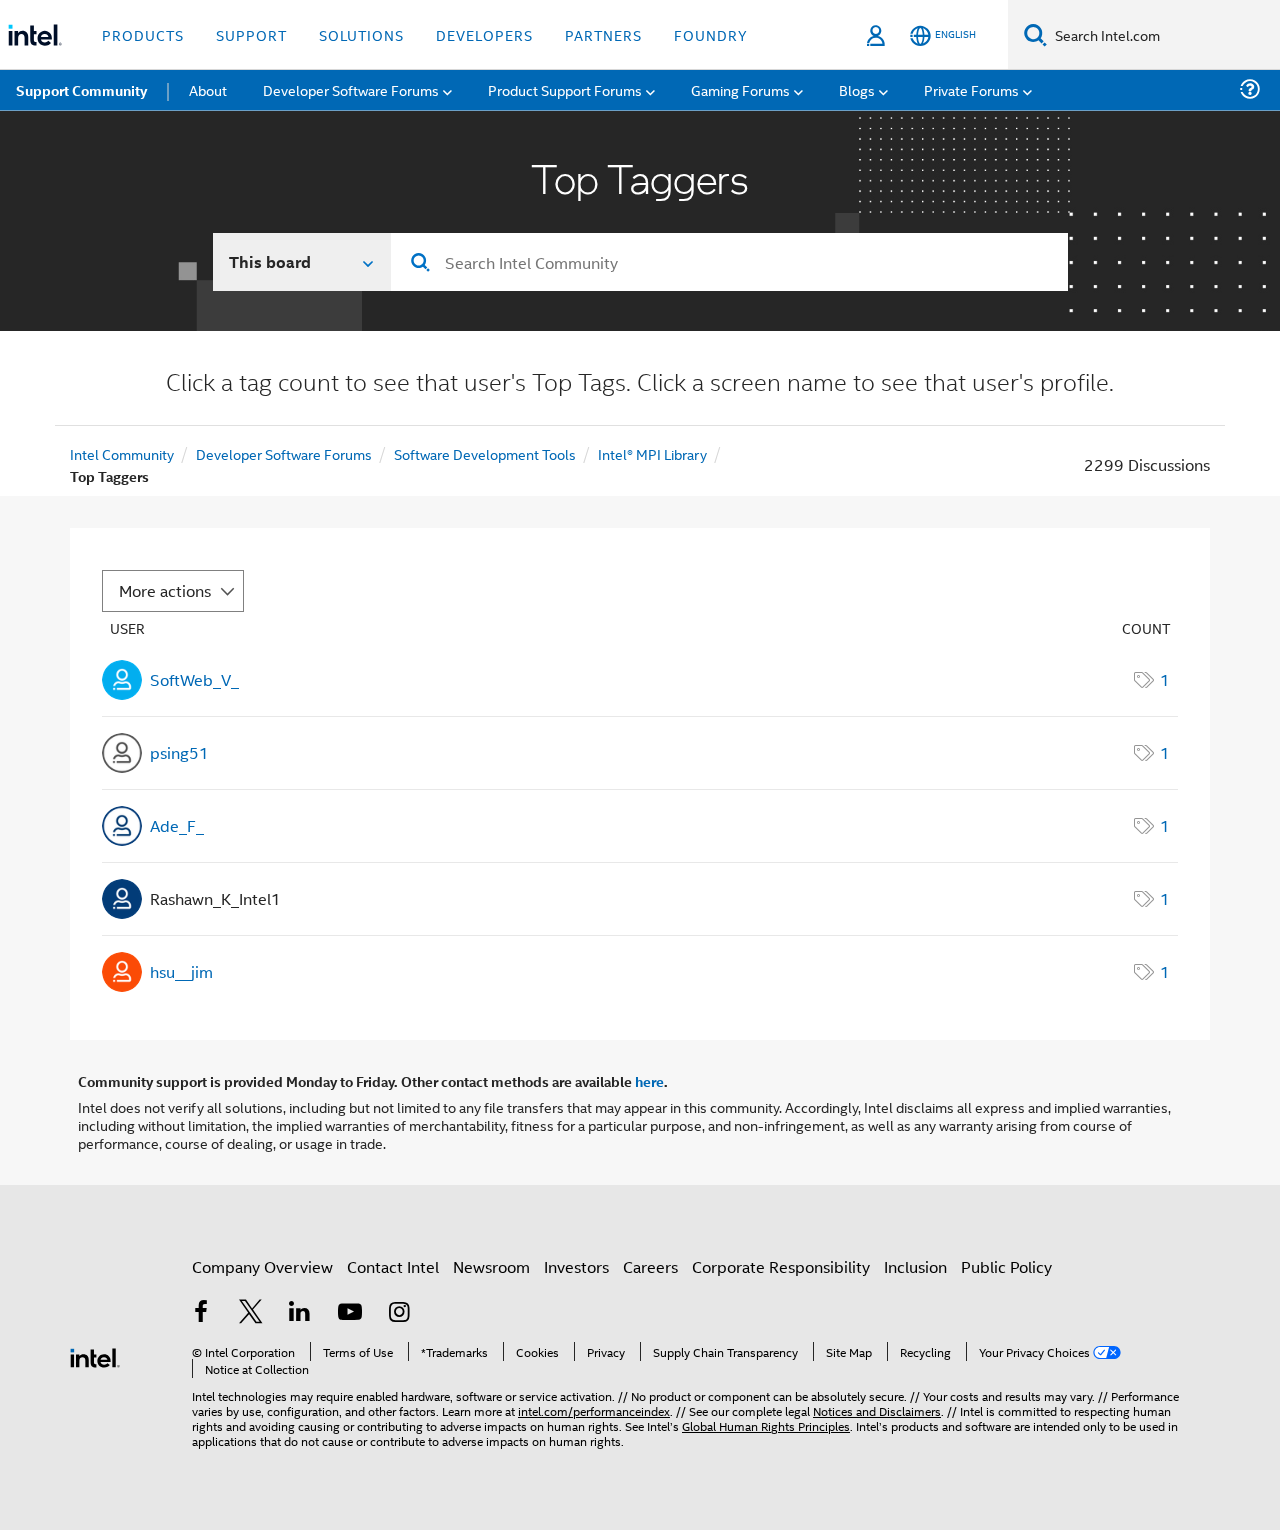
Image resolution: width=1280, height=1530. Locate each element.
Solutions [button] (361, 34)
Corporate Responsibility (781, 1266)
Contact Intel (393, 1266)
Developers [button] (484, 34)
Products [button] (143, 34)
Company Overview (262, 1266)
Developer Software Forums (284, 453)
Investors (576, 1266)
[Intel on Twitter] (251, 1313)
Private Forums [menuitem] (971, 89)
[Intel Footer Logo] (95, 1355)
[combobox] (729, 262)
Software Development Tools (485, 453)
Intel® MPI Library (652, 453)
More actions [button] (165, 590)
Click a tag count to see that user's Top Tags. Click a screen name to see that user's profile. (640, 384)
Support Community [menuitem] (81, 90)
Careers (650, 1266)
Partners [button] (603, 34)
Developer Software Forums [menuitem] (351, 89)
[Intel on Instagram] (399, 1313)
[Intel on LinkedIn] (300, 1313)
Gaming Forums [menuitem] (740, 89)
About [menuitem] (208, 89)
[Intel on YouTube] (350, 1313)
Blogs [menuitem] (857, 89)
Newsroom (491, 1266)
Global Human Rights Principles (766, 1425)
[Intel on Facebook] (201, 1313)
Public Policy (1006, 1266)
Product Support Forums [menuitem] (565, 89)
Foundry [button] (711, 34)
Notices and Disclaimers (877, 1410)
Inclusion (915, 1266)
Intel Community (122, 453)
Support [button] (251, 34)
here (649, 1081)
